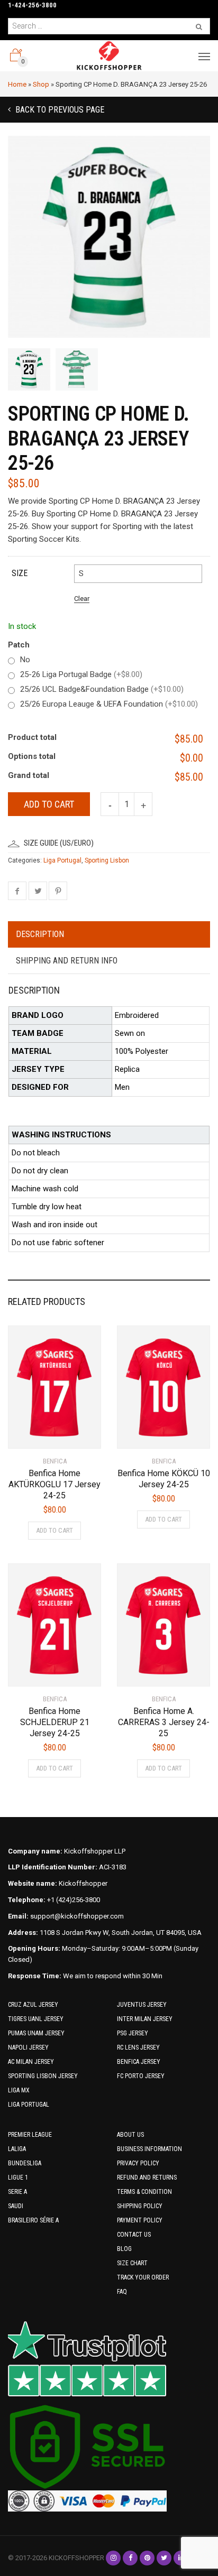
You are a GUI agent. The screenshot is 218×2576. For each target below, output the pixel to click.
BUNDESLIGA (25, 2163)
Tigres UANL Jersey (36, 2019)
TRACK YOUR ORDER (143, 2277)
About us (130, 2135)
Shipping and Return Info (67, 961)
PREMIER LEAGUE (30, 2135)
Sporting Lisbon (107, 860)
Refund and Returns (147, 2177)
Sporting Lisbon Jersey (43, 2076)
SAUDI (16, 2206)
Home (17, 84)
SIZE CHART (132, 2263)
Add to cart (49, 804)
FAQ (122, 2292)
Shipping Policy (140, 2206)
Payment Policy (140, 2220)
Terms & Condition (144, 2192)
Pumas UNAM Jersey (36, 2033)
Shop (41, 84)
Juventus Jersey (142, 2005)
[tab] (109, 935)
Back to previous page (59, 110)
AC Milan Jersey (31, 2062)
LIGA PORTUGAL (29, 2105)
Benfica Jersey (139, 2062)
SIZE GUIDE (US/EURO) (59, 843)
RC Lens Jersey (138, 2047)
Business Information (149, 2149)
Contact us (134, 2235)
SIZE (20, 573)
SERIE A (17, 2192)
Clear (82, 599)
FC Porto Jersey (141, 2076)
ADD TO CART (54, 1530)
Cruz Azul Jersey (33, 2005)
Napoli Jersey (28, 2047)
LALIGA (17, 2149)
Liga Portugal (62, 860)
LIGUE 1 (18, 2177)
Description (40, 934)
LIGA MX (19, 2090)
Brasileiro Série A (33, 2220)
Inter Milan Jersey (145, 2019)
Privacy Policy (138, 2163)
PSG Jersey (133, 2033)
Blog (124, 2249)
